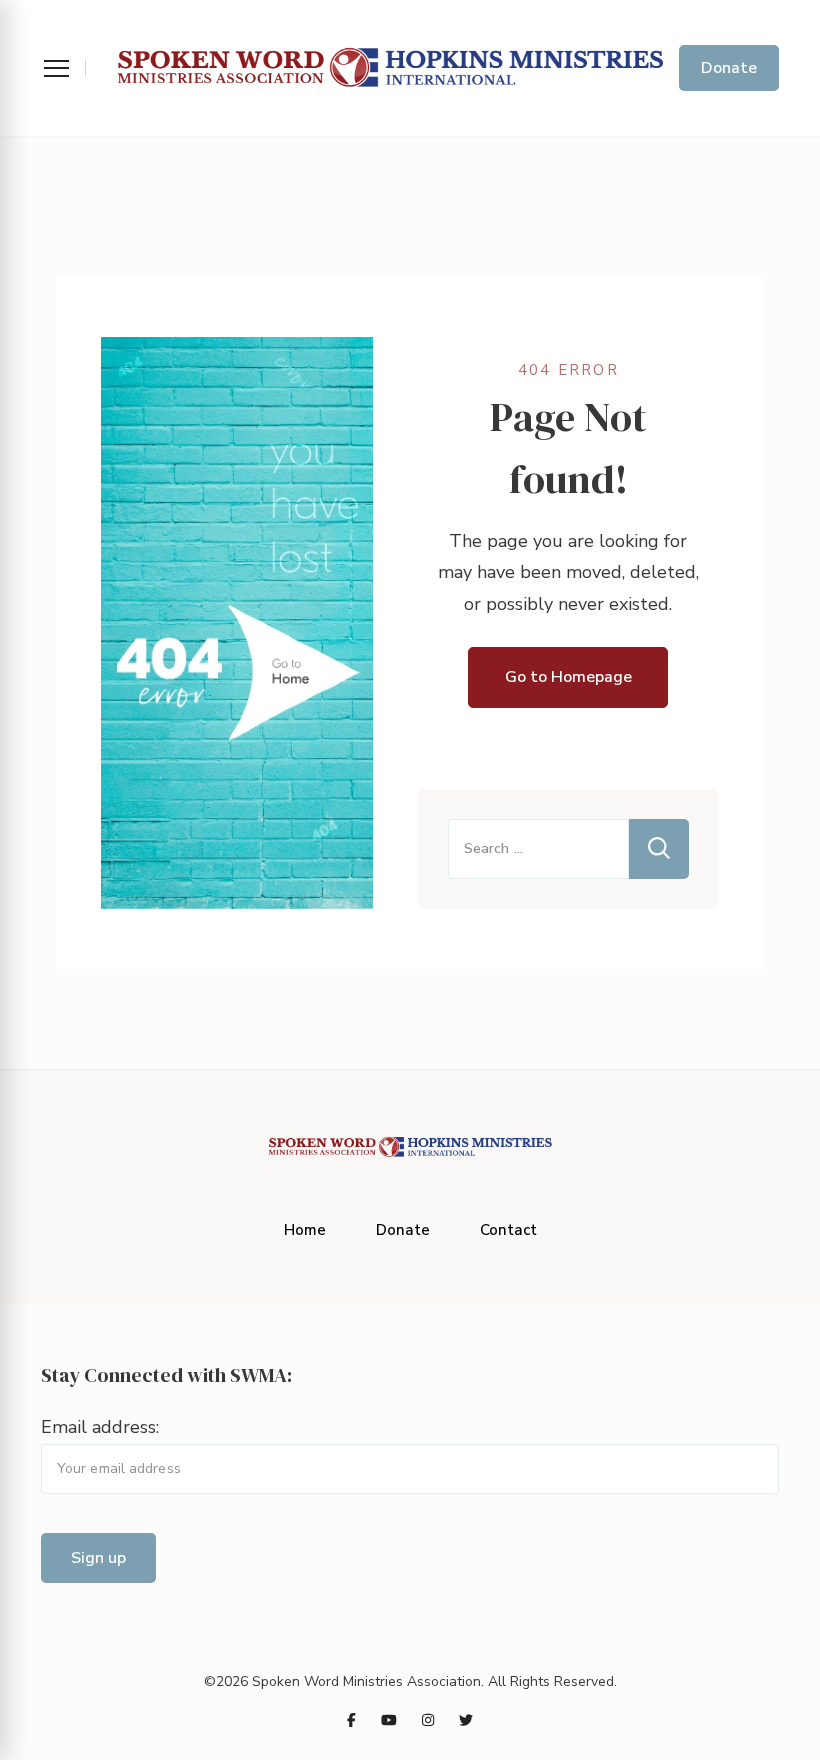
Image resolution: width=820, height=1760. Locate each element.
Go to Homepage (568, 677)
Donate (729, 68)
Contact (508, 1230)
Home (305, 1230)
